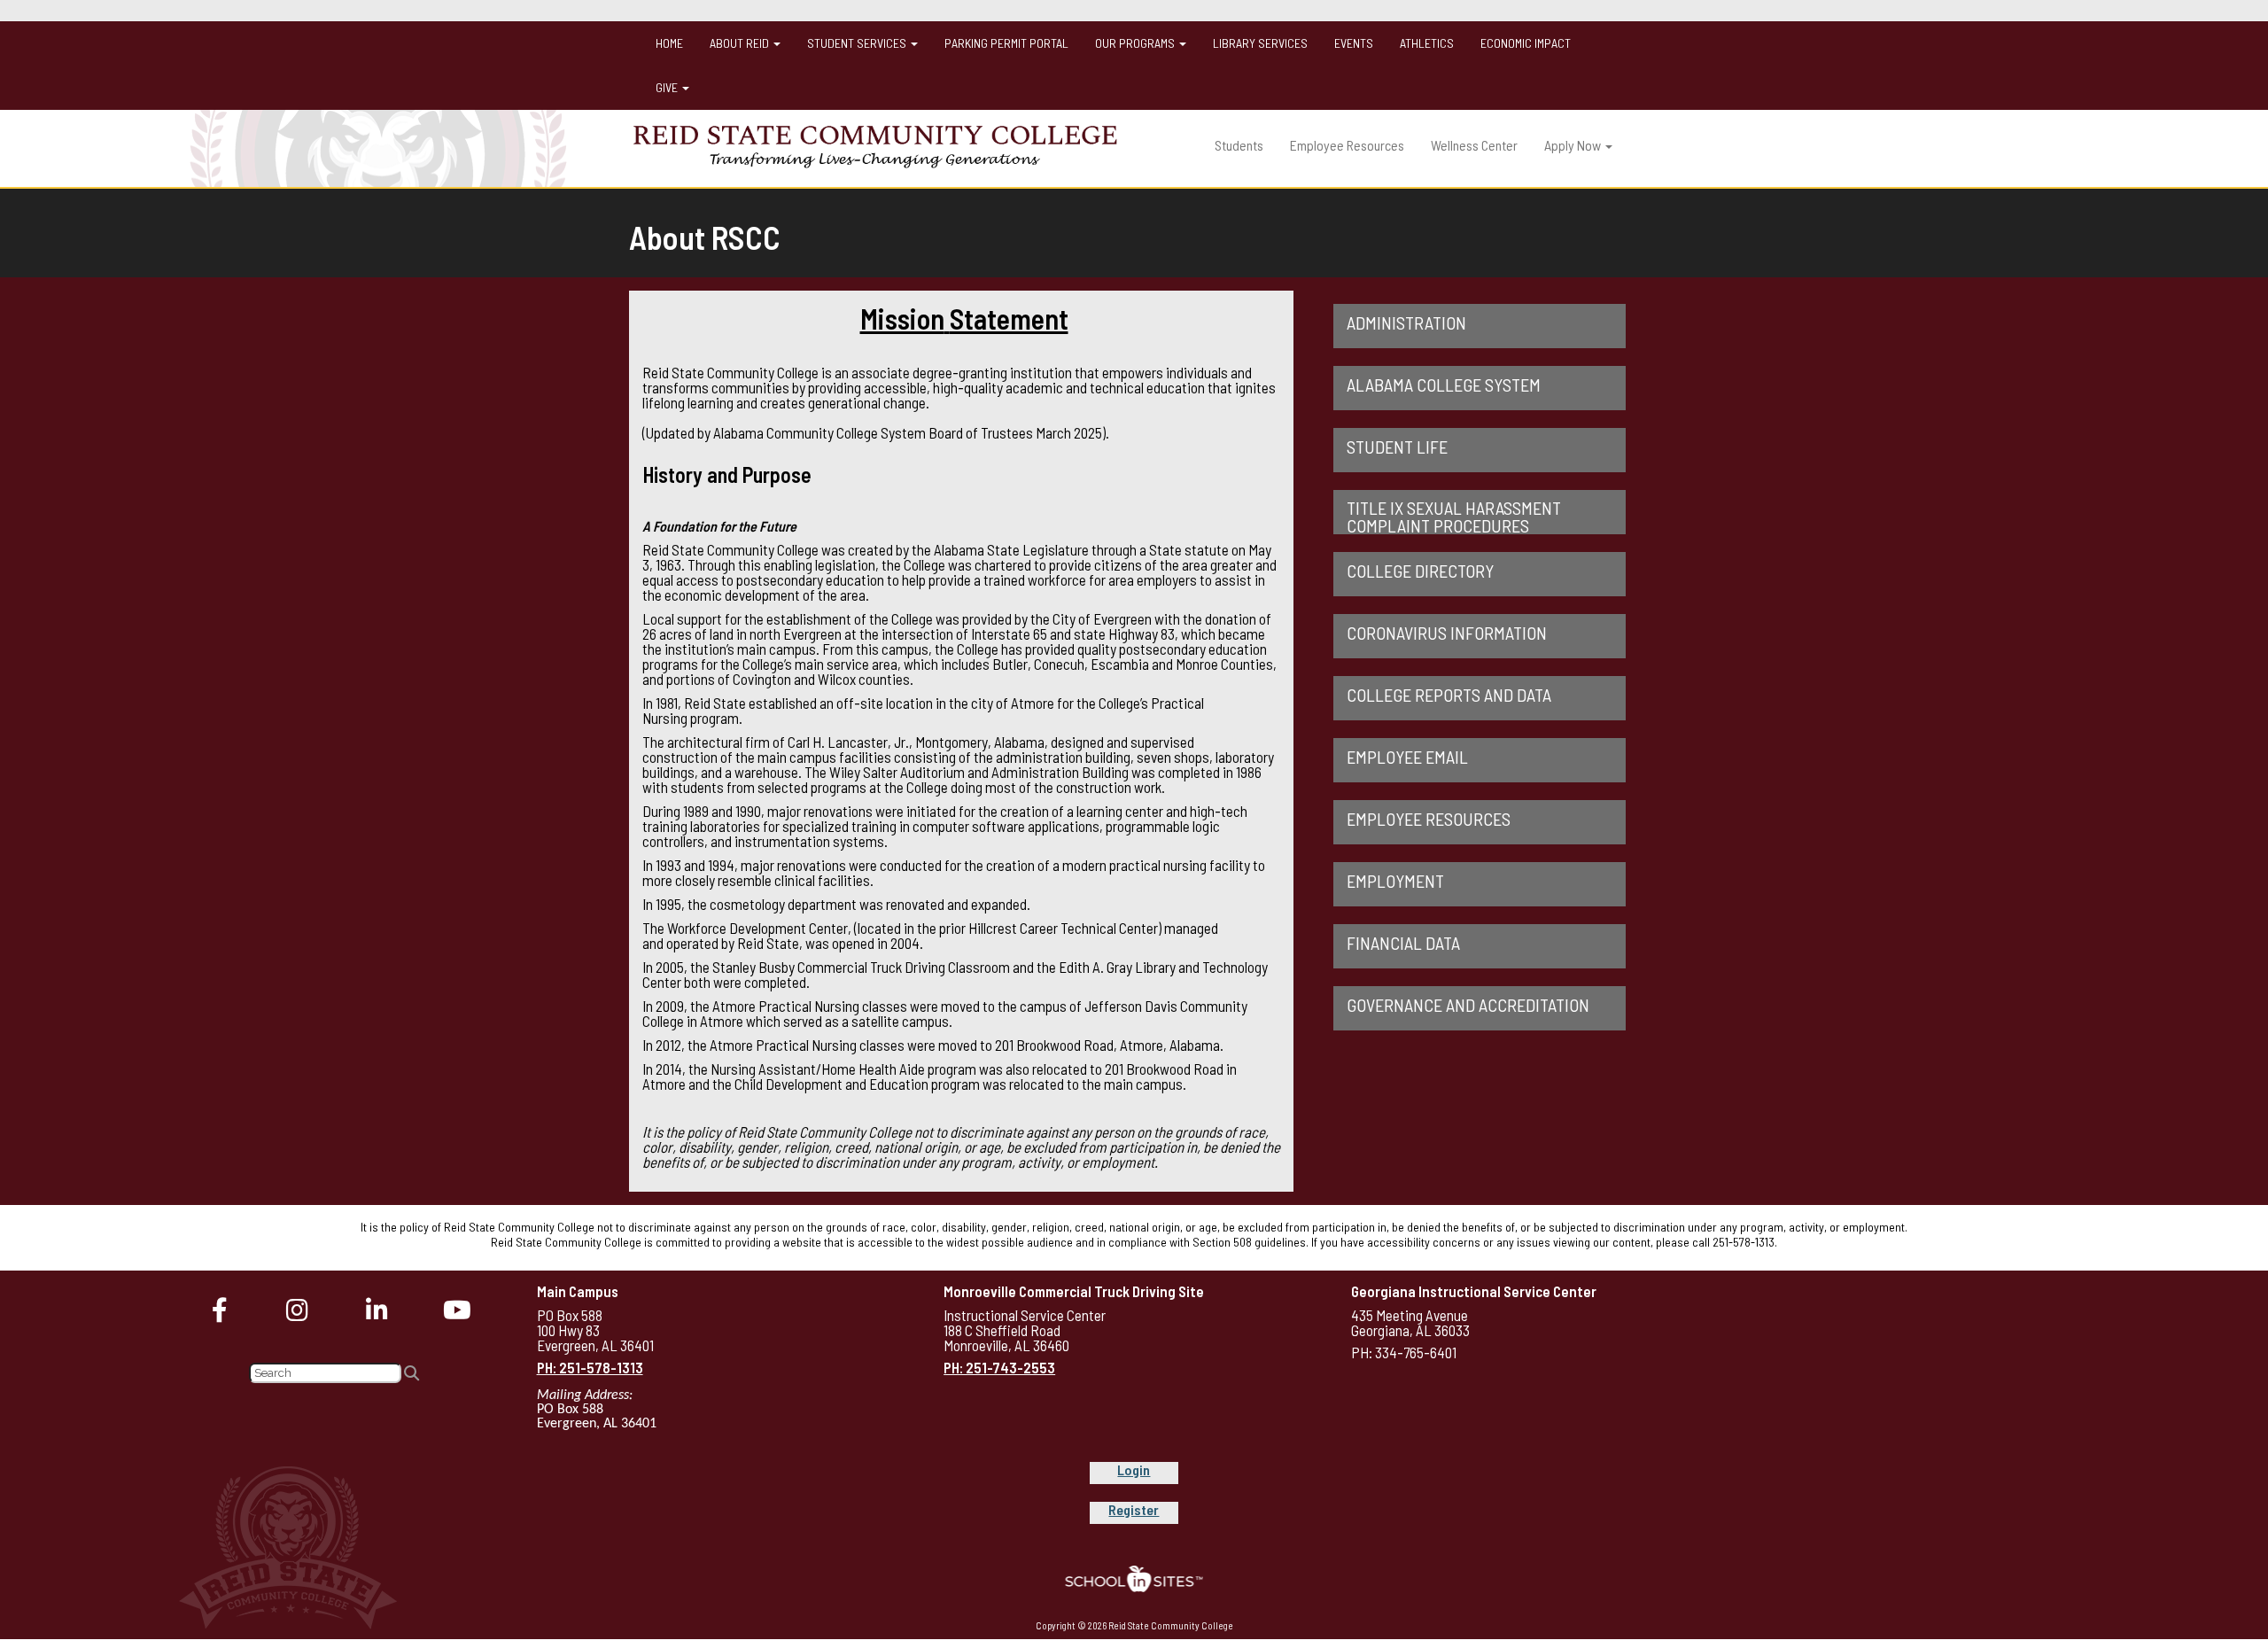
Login (1134, 1469)
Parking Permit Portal (1006, 43)
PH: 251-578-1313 (590, 1367)
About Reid (741, 43)
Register (1134, 1509)
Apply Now (1574, 145)
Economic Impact (1526, 43)
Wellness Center (1474, 145)
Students (1239, 145)
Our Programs (1136, 43)
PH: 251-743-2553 (999, 1367)
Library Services (1260, 43)
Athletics (1427, 43)
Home (669, 43)
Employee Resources (1347, 145)
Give (668, 87)
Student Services (858, 43)
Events (1354, 43)
